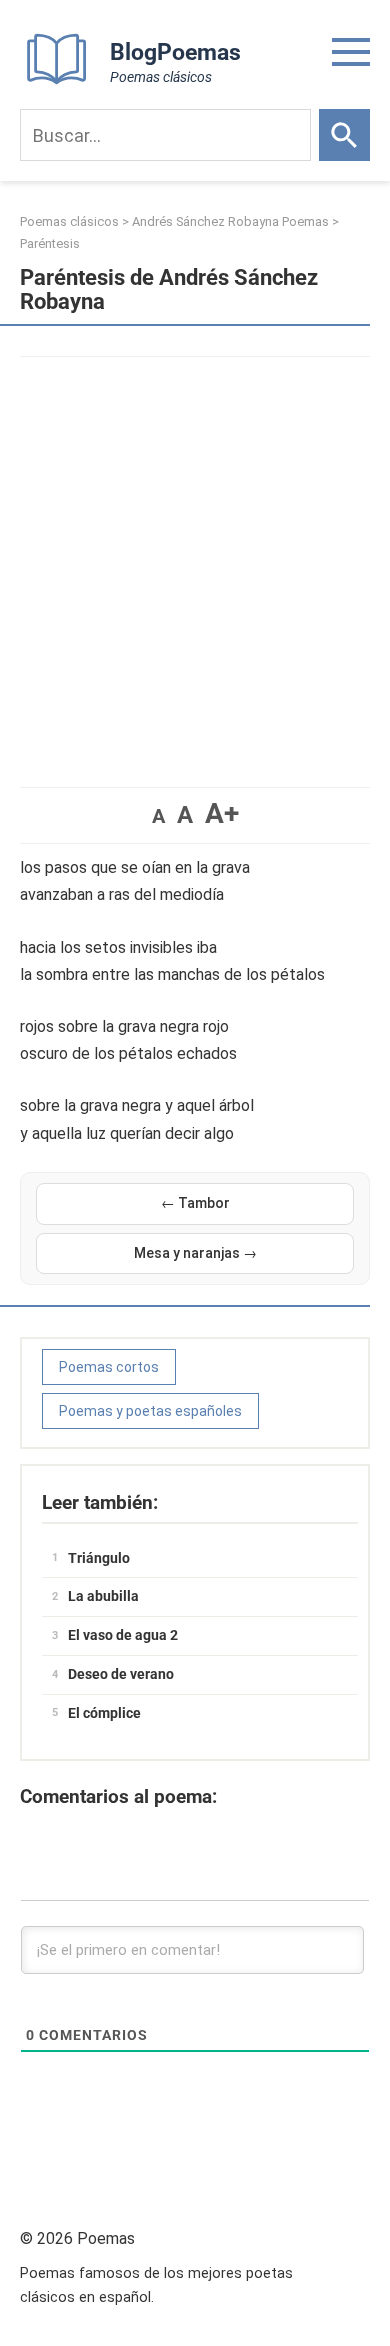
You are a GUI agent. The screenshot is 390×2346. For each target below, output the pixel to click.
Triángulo (99, 1558)
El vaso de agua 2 (123, 1635)
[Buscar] (344, 135)
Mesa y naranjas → (195, 1253)
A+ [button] (222, 813)
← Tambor (195, 1203)
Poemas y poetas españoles (150, 1411)
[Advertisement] (195, 562)
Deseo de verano (121, 1674)
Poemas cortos (109, 1367)
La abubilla (103, 1596)
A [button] (158, 816)
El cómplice (104, 1713)
